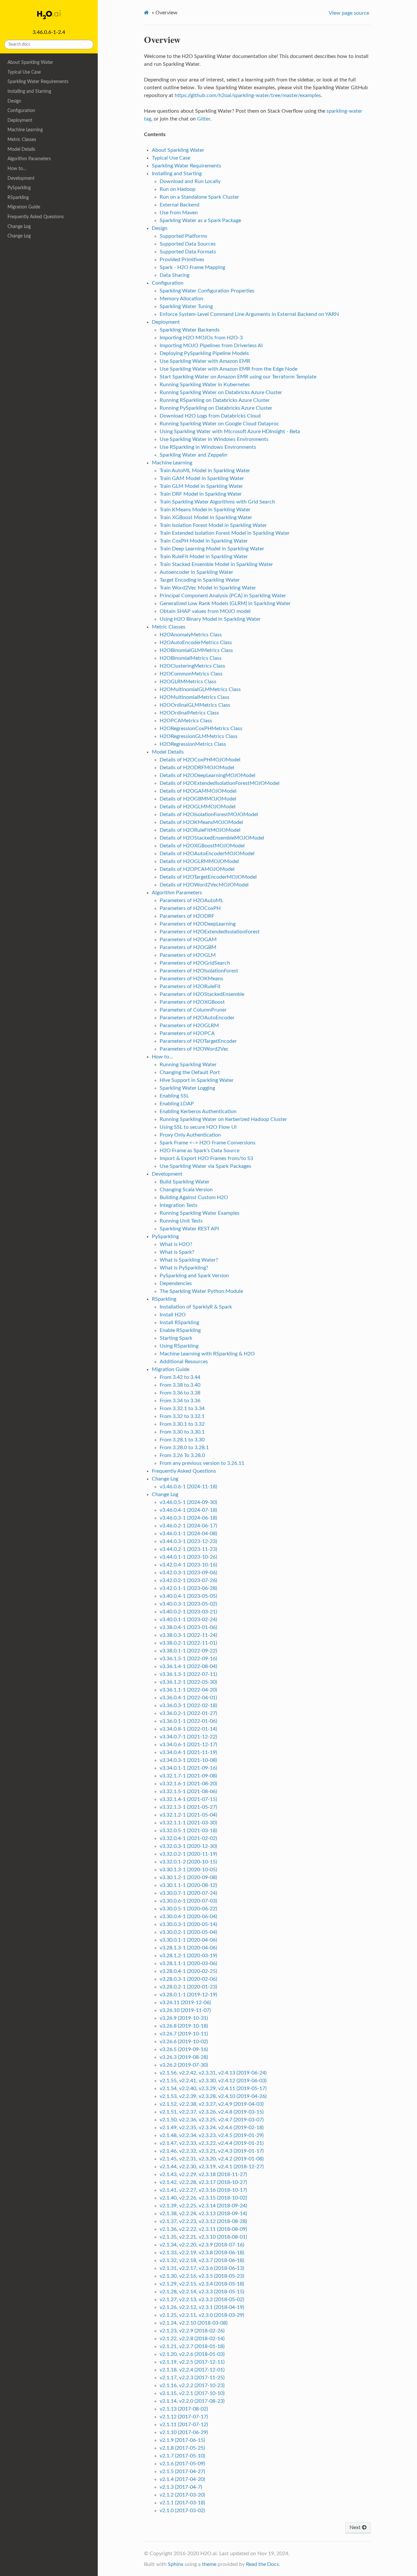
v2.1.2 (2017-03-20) (182, 2495)
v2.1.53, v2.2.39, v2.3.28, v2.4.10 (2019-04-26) (213, 2096)
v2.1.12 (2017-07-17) (184, 2417)
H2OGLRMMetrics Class (188, 682)
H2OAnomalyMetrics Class (191, 635)
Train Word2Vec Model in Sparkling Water (208, 588)
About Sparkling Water (30, 62)
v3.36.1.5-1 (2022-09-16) (188, 1659)
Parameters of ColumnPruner (193, 1010)
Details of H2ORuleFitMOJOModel (200, 830)
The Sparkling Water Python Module (201, 1291)
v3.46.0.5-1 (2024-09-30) (188, 1502)
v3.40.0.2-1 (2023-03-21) (188, 1612)
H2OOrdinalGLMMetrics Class (195, 705)
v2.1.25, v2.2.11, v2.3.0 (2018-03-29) (202, 2315)
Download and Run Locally (190, 181)
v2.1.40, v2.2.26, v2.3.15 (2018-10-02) (203, 2198)
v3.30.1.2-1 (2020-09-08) (188, 1877)
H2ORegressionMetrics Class (193, 744)
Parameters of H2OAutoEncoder (197, 1018)
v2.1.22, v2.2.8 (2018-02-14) (192, 2339)
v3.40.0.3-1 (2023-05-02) (188, 1604)
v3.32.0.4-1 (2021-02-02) (188, 1838)
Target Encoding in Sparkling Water (200, 580)
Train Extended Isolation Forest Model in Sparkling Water (225, 533)
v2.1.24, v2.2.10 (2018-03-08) (194, 2323)
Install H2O (173, 1315)
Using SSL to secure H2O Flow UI (198, 1127)
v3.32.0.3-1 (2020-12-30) (188, 1846)
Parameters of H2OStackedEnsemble (202, 994)
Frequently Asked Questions (36, 217)
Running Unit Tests (181, 1221)
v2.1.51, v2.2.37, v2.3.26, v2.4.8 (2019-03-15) (212, 2112)
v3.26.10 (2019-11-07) (185, 2010)
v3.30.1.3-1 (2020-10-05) (188, 1870)
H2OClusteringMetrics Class (192, 666)
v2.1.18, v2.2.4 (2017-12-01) (192, 2370)
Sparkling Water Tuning (186, 306)
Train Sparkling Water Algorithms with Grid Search (217, 502)
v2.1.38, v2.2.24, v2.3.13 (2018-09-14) (203, 2214)
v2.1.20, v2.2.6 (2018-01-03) (192, 2354)
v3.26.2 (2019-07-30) (184, 2065)
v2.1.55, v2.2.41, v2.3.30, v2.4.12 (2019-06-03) (213, 2081)
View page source (349, 13)
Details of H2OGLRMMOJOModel (199, 861)
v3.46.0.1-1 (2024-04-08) (188, 1534)
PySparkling (19, 188)
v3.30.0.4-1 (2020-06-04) (188, 1917)
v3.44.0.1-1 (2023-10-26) (188, 1557)
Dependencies (176, 1283)
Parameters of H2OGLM (188, 955)
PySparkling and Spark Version (194, 1276)
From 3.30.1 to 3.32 (182, 1424)
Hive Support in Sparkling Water (197, 1080)
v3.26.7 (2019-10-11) (184, 2034)
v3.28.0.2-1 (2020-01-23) (188, 1987)
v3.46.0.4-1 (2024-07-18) (188, 1510)
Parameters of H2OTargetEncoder (198, 1041)
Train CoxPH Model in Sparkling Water (204, 541)
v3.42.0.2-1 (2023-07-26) (188, 1580)
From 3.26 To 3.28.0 (182, 1455)
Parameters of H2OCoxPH (190, 908)
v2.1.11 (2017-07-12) (184, 2425)
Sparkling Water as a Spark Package (200, 220)
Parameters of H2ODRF (187, 916)
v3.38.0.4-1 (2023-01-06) (188, 1627)
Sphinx (176, 2564)
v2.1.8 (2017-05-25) (182, 2448)
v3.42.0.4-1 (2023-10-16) (188, 1565)
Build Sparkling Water (185, 1182)
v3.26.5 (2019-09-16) (184, 2049)
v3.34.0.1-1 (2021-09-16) (188, 1768)
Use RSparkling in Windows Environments (208, 447)
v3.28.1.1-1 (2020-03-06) (188, 1963)
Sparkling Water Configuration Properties (207, 291)
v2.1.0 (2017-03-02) (182, 2511)
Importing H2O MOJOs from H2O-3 (201, 338)
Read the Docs (262, 2564)
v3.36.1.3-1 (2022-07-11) (188, 1674)
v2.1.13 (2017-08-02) (184, 2409)
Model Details (21, 149)
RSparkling (18, 198)
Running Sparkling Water (188, 1065)
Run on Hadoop (178, 189)
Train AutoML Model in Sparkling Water (205, 471)
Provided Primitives (182, 260)
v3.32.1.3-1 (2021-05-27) (188, 1807)
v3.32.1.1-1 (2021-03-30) (188, 1823)
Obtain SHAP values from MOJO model (205, 611)
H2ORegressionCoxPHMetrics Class (201, 729)
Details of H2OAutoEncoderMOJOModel (207, 854)
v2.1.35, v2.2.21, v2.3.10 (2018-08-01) (203, 2237)
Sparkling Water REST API (189, 1229)
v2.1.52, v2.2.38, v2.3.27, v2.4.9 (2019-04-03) (212, 2104)
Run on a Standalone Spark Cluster (199, 197)
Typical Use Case (24, 72)
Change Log (19, 226)
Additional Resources (184, 1362)
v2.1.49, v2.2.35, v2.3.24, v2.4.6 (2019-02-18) (212, 2128)
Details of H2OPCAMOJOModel (197, 869)
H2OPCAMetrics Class (186, 721)
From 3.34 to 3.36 (180, 1401)
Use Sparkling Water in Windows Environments (214, 439)
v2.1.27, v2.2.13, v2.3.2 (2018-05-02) (202, 2300)
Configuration (21, 111)
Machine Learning (25, 130)
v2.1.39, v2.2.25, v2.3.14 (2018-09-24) (203, 2206)
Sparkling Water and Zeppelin (194, 455)
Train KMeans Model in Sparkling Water (205, 510)
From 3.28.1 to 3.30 (182, 1440)
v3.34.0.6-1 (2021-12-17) (188, 1745)
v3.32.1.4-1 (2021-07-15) (188, 1799)
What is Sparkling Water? (189, 1260)
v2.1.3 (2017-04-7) (181, 2487)
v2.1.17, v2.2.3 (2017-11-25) (192, 2378)
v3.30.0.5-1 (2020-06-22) (188, 1909)
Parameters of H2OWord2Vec (194, 1049)
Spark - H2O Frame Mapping (192, 267)
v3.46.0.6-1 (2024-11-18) (188, 1487)
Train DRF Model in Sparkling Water (201, 494)
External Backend (180, 205)
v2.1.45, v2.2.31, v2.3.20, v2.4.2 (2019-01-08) (212, 2159)
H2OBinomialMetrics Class (191, 658)
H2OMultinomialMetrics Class (194, 697)
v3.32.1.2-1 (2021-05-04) (188, 1815)
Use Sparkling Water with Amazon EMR (205, 361)
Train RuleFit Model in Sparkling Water (204, 557)
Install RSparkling (179, 1323)
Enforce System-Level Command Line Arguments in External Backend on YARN (249, 314)
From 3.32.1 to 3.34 (182, 1408)
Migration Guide (24, 207)
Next (356, 2527)
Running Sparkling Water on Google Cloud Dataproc (219, 424)
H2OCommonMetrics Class (191, 674)
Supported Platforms (183, 236)
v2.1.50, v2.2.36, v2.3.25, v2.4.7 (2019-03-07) (212, 2120)
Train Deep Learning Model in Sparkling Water (212, 549)
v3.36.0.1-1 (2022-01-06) (188, 1721)
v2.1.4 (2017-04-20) (182, 2479)
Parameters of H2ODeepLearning (198, 924)
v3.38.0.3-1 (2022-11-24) (188, 1635)
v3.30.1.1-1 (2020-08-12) (188, 1885)
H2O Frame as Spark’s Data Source (200, 1151)
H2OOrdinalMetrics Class (189, 713)
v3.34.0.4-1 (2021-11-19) (188, 1752)
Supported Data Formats (188, 252)
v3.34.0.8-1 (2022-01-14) (188, 1729)
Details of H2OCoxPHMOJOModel (200, 760)
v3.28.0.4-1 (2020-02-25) (188, 1971)
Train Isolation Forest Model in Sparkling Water (213, 525)
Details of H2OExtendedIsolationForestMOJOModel (220, 783)
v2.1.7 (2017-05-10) (182, 2456)
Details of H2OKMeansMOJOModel (201, 822)
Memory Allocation (181, 299)
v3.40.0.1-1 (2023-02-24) (188, 1620)
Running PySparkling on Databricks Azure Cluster (216, 408)
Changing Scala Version (186, 1190)
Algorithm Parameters (29, 159)
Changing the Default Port (190, 1072)
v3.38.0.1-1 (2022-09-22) (188, 1651)
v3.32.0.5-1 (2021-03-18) (188, 1831)
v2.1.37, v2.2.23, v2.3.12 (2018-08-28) (203, 2221)
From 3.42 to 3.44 (180, 1377)
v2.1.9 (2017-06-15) (182, 2440)
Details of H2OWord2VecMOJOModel (204, 885)
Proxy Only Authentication (190, 1135)
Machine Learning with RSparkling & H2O (207, 1354)
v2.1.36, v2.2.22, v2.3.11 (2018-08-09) (203, 2229)
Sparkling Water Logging (187, 1088)
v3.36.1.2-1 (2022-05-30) (188, 1682)
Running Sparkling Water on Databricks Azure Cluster (221, 392)
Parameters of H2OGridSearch (195, 963)
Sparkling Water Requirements (38, 82)
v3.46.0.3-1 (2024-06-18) (188, 1518)
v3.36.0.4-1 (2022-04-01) (188, 1698)
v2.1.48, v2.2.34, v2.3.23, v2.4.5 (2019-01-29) (212, 2135)
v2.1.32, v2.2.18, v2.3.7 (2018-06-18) (202, 2260)
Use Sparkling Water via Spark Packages (205, 1166)
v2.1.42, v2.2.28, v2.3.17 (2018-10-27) (203, 2182)
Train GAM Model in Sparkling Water (202, 478)
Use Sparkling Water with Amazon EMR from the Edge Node (229, 369)
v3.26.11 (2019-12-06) (185, 2003)
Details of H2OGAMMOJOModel (198, 791)
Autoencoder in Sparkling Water (196, 572)
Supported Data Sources (188, 244)
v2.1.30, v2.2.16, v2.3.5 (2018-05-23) (202, 2276)
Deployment (20, 120)
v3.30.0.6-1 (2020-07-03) (188, 1901)
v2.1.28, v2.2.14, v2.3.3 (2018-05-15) (202, 2292)
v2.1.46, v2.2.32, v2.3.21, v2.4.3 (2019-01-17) (212, 2151)
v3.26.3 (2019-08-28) (184, 2057)
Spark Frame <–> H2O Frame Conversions (208, 1143)
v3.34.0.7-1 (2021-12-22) (188, 1737)
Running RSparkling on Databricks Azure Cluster (215, 400)
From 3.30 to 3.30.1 (182, 1432)
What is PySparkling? (184, 1268)
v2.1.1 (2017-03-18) (182, 2503)
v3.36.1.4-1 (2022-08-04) (188, 1666)
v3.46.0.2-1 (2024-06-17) (188, 1526)
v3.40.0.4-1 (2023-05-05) (188, 1596)
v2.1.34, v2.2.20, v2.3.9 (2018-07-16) (202, 2245)
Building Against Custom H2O (194, 1197)
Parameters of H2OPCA (187, 1033)
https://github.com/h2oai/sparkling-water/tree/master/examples (248, 95)
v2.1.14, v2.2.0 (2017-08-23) (192, 2401)
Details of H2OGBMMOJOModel (198, 799)
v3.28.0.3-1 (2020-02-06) (188, 1979)
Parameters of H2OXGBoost (192, 1002)
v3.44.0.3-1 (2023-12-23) (188, 1541)
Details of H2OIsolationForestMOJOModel (209, 814)
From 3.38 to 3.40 (180, 1385)
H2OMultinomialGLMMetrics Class (200, 689)
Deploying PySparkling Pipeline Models (204, 353)
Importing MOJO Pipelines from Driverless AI (211, 346)
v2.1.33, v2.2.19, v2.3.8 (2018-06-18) (202, 2253)
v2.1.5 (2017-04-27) (182, 2471)
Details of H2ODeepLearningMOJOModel (208, 775)
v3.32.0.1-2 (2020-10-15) (188, 1862)
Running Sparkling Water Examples (200, 1213)
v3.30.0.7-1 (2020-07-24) (188, 1893)
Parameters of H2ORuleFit (190, 986)
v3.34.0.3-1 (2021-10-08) (188, 1760)
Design (14, 101)
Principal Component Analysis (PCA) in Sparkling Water (223, 596)
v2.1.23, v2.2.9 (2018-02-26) (192, 2331)
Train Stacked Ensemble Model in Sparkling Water (216, 564)
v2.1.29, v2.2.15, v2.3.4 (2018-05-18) (202, 2284)
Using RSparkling (179, 1346)
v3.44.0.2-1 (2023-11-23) (188, 1549)
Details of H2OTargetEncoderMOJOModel (208, 877)
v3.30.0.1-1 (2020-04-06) (188, 1940)
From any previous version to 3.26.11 (202, 1463)
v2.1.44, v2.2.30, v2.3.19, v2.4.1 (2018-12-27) (212, 2167)
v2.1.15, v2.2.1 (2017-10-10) (192, 2393)
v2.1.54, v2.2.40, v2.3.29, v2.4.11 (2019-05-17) (213, 2088)
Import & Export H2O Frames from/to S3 (206, 1158)
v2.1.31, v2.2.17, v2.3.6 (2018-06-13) (202, 2268)
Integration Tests (179, 1205)
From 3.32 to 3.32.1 (182, 1416)
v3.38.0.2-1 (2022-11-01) (188, 1643)
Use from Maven (179, 213)
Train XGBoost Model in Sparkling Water (206, 517)
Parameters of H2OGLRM (189, 1026)
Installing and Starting (29, 91)
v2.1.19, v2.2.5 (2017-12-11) (192, 2362)
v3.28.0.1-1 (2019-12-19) (188, 1995)
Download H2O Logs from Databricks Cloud (210, 416)
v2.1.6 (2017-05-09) (182, 2464)
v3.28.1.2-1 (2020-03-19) (188, 1956)
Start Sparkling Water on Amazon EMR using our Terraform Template (238, 377)
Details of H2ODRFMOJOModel (197, 768)
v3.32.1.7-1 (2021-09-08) (188, 1776)
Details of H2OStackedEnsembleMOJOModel (212, 838)
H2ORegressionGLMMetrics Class (199, 736)
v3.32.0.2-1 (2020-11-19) (188, 1854)
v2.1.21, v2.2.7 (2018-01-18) (192, 2346)
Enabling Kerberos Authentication (198, 1111)
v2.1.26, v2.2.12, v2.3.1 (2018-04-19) (202, 2307)
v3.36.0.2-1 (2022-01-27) (188, 1713)
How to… (17, 169)
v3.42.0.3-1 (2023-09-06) (188, 1573)
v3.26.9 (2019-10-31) (184, 2018)
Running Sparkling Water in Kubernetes (205, 385)
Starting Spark (176, 1338)
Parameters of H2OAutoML (191, 900)
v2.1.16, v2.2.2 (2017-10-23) (192, 2385)
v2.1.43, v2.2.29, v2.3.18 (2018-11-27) (203, 2174)
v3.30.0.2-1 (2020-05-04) (188, 1932)
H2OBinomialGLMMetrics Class (196, 650)
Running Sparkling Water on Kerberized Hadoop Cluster (223, 1119)
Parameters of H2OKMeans (191, 979)
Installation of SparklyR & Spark (196, 1307)
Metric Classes (22, 140)
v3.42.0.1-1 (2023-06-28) (188, 1588)
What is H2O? (176, 1244)
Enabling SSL (174, 1096)
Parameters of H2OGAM (188, 940)
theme (209, 2564)
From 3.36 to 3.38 (180, 1393)
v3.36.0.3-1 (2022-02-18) (188, 1706)
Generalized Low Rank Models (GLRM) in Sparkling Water (225, 603)
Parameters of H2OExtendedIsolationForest (210, 932)
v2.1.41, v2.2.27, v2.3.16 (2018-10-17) (203, 2190)
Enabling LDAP (177, 1104)
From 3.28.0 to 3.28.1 (184, 1448)
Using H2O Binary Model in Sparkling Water (210, 619)
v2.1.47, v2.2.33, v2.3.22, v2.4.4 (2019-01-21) (212, 2143)
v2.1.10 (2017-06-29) (184, 2432)
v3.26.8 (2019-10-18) (184, 2026)
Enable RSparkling (180, 1330)
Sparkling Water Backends (190, 330)
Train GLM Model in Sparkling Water (201, 486)
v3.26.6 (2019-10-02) (184, 2042)
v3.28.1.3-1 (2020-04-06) (188, 1948)
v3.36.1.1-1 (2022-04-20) (188, 1690)
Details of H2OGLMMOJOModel (198, 807)
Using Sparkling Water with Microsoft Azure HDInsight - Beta (230, 432)
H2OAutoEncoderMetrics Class (196, 643)
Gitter (204, 119)
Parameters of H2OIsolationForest (199, 971)
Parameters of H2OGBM (188, 947)
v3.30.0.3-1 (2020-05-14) (188, 1924)
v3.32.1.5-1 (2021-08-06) (188, 1791)
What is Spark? (177, 1252)
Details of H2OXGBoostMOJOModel (202, 846)
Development (21, 178)
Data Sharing (174, 275)
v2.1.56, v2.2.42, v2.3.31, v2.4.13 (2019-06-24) (213, 2073)
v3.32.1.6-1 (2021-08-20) (188, 1784)
